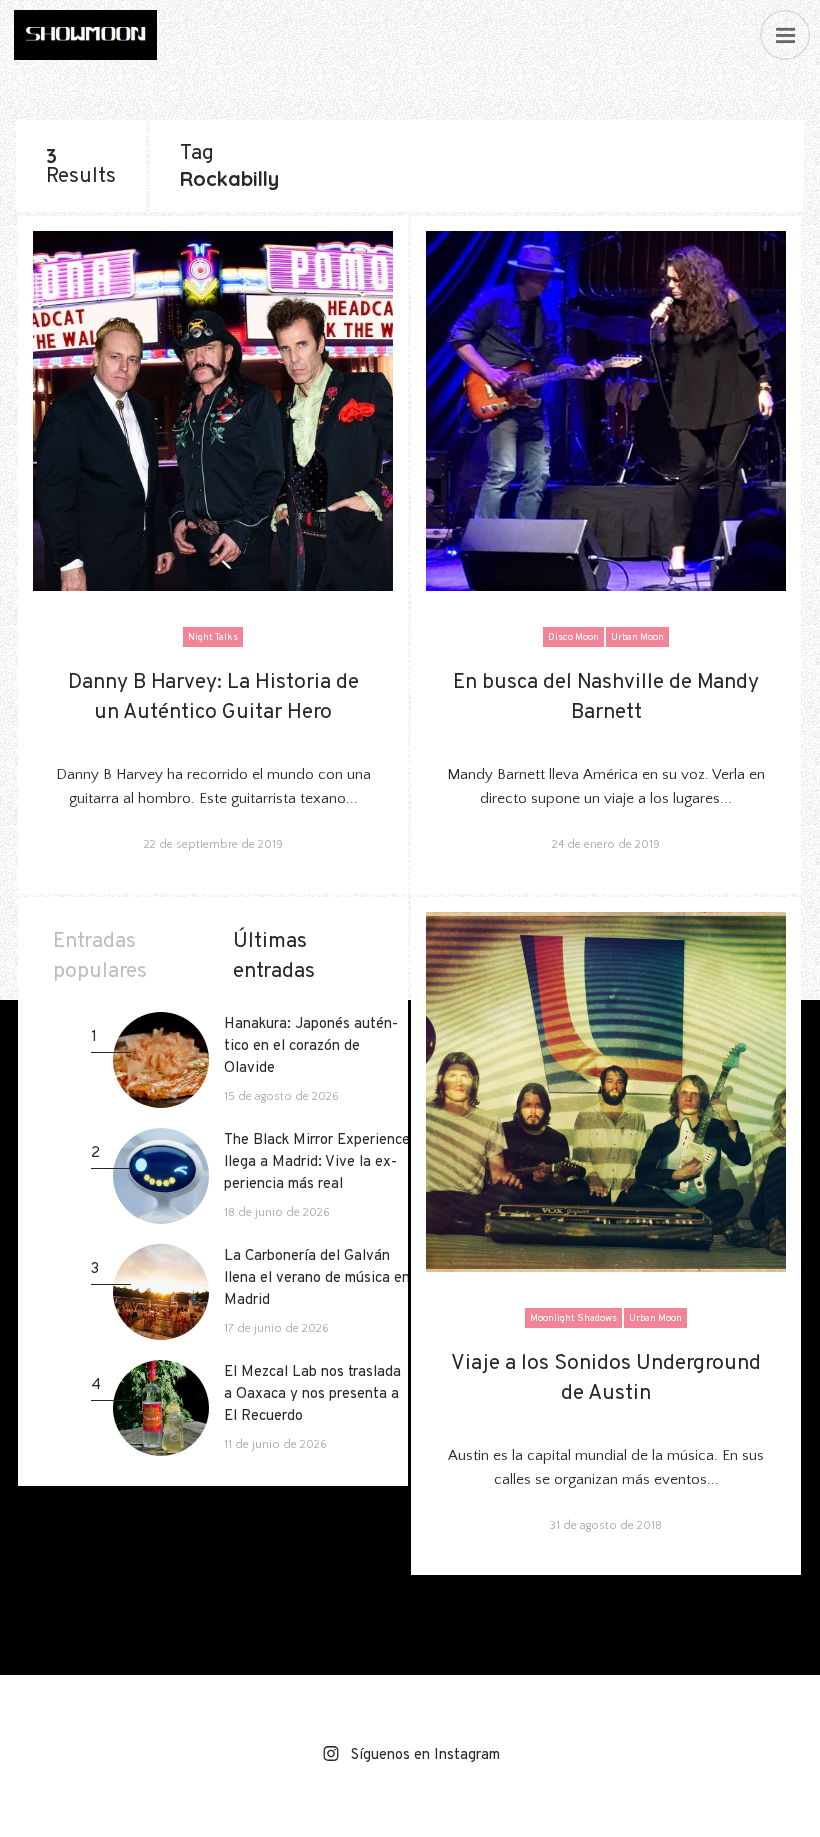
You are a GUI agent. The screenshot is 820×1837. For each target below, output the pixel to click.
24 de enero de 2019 (606, 844)
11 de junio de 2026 (237, 1444)
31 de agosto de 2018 (606, 1525)
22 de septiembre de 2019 (213, 844)
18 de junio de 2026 (239, 1212)
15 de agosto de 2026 (243, 1096)
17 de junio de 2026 (238, 1328)
